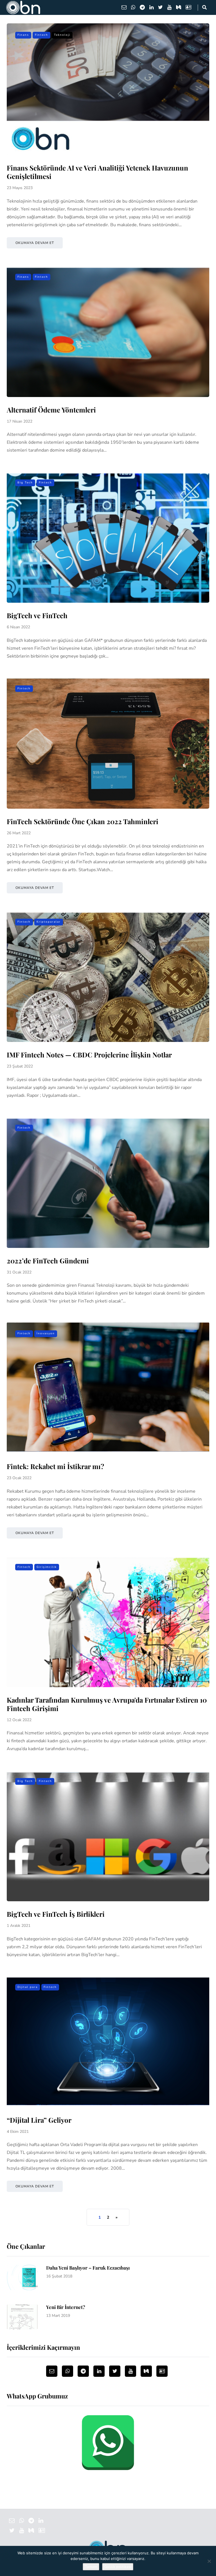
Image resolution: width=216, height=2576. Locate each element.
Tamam (91, 2567)
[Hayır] (209, 2561)
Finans (23, 35)
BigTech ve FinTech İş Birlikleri (56, 1914)
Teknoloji (62, 35)
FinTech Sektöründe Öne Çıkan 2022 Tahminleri (83, 821)
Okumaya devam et (35, 243)
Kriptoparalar (49, 922)
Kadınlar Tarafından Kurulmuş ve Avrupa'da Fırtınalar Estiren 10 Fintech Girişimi (107, 1704)
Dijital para (28, 1987)
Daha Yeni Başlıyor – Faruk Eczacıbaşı (88, 2268)
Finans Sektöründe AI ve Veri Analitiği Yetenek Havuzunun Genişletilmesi (97, 172)
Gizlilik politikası (118, 2567)
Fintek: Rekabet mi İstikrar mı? (55, 1466)
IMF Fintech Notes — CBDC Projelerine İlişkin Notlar (89, 1055)
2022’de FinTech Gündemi (48, 1261)
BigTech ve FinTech (37, 615)
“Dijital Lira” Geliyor (39, 2120)
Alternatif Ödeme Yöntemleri (51, 410)
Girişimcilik (47, 1567)
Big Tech (25, 483)
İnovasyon (46, 1333)
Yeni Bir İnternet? (66, 2307)
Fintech (41, 35)
